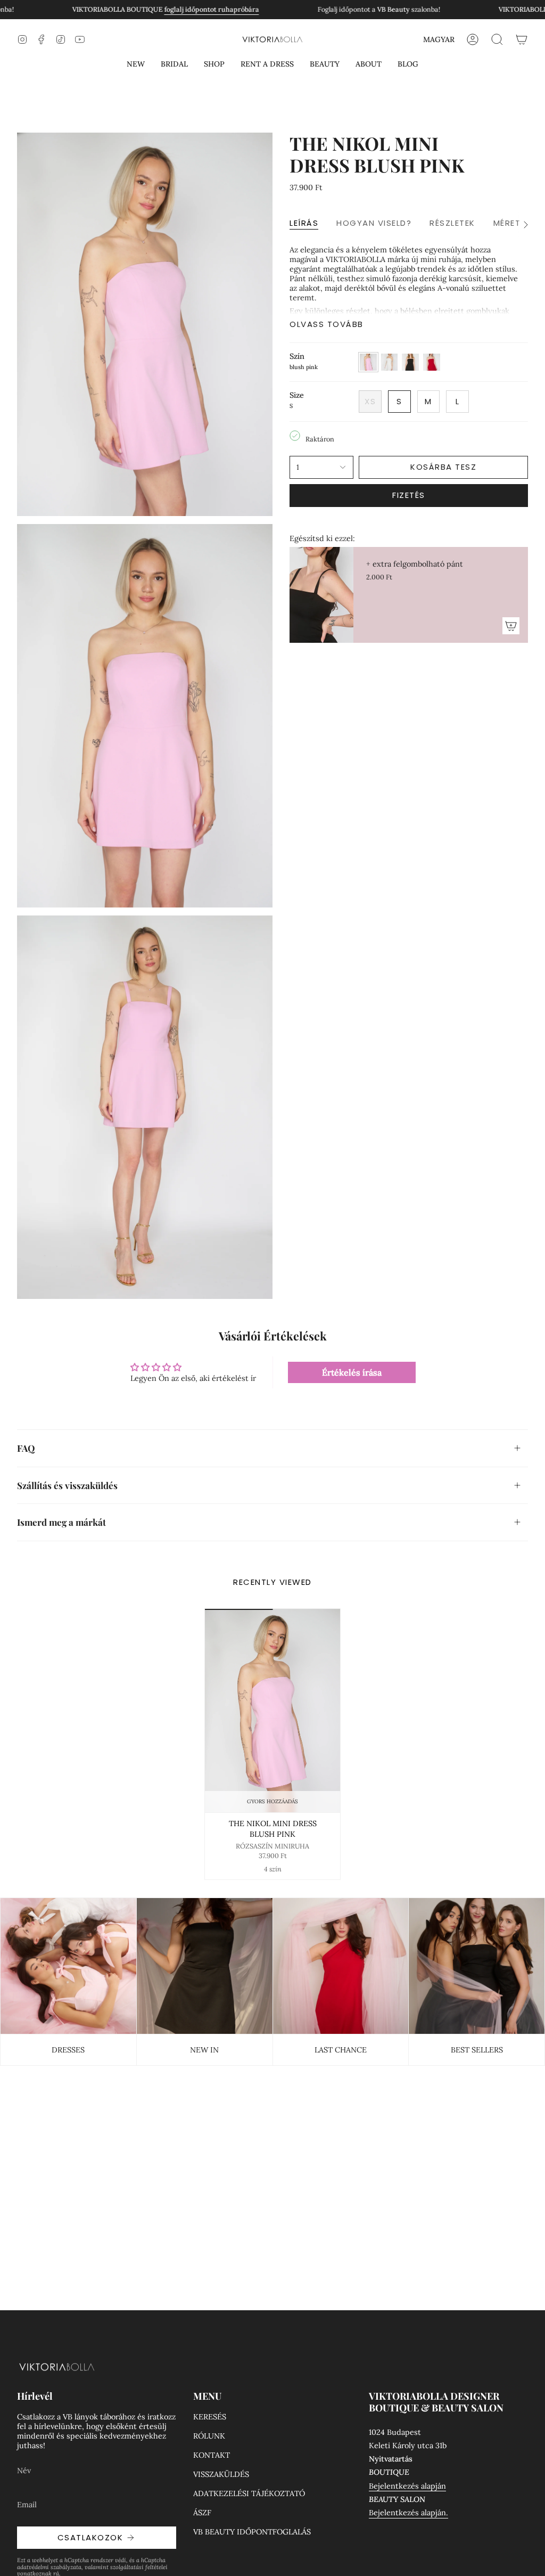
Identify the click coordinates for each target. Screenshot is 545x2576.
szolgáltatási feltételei (139, 2567)
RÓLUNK (209, 2436)
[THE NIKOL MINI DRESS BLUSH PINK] (273, 1711)
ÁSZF (202, 2513)
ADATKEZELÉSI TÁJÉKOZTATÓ (249, 2493)
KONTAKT (212, 2455)
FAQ (26, 1448)
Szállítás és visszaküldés (67, 1485)
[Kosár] (522, 39)
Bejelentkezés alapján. (408, 2513)
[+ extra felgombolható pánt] (321, 595)
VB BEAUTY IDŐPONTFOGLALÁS (252, 2532)
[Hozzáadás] (511, 626)
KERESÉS (210, 2417)
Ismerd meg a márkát (61, 1522)
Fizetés (409, 495)
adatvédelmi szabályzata (49, 2567)
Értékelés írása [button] (352, 1372)
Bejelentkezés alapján (407, 2486)
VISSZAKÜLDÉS (221, 2474)
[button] (136, 64)
